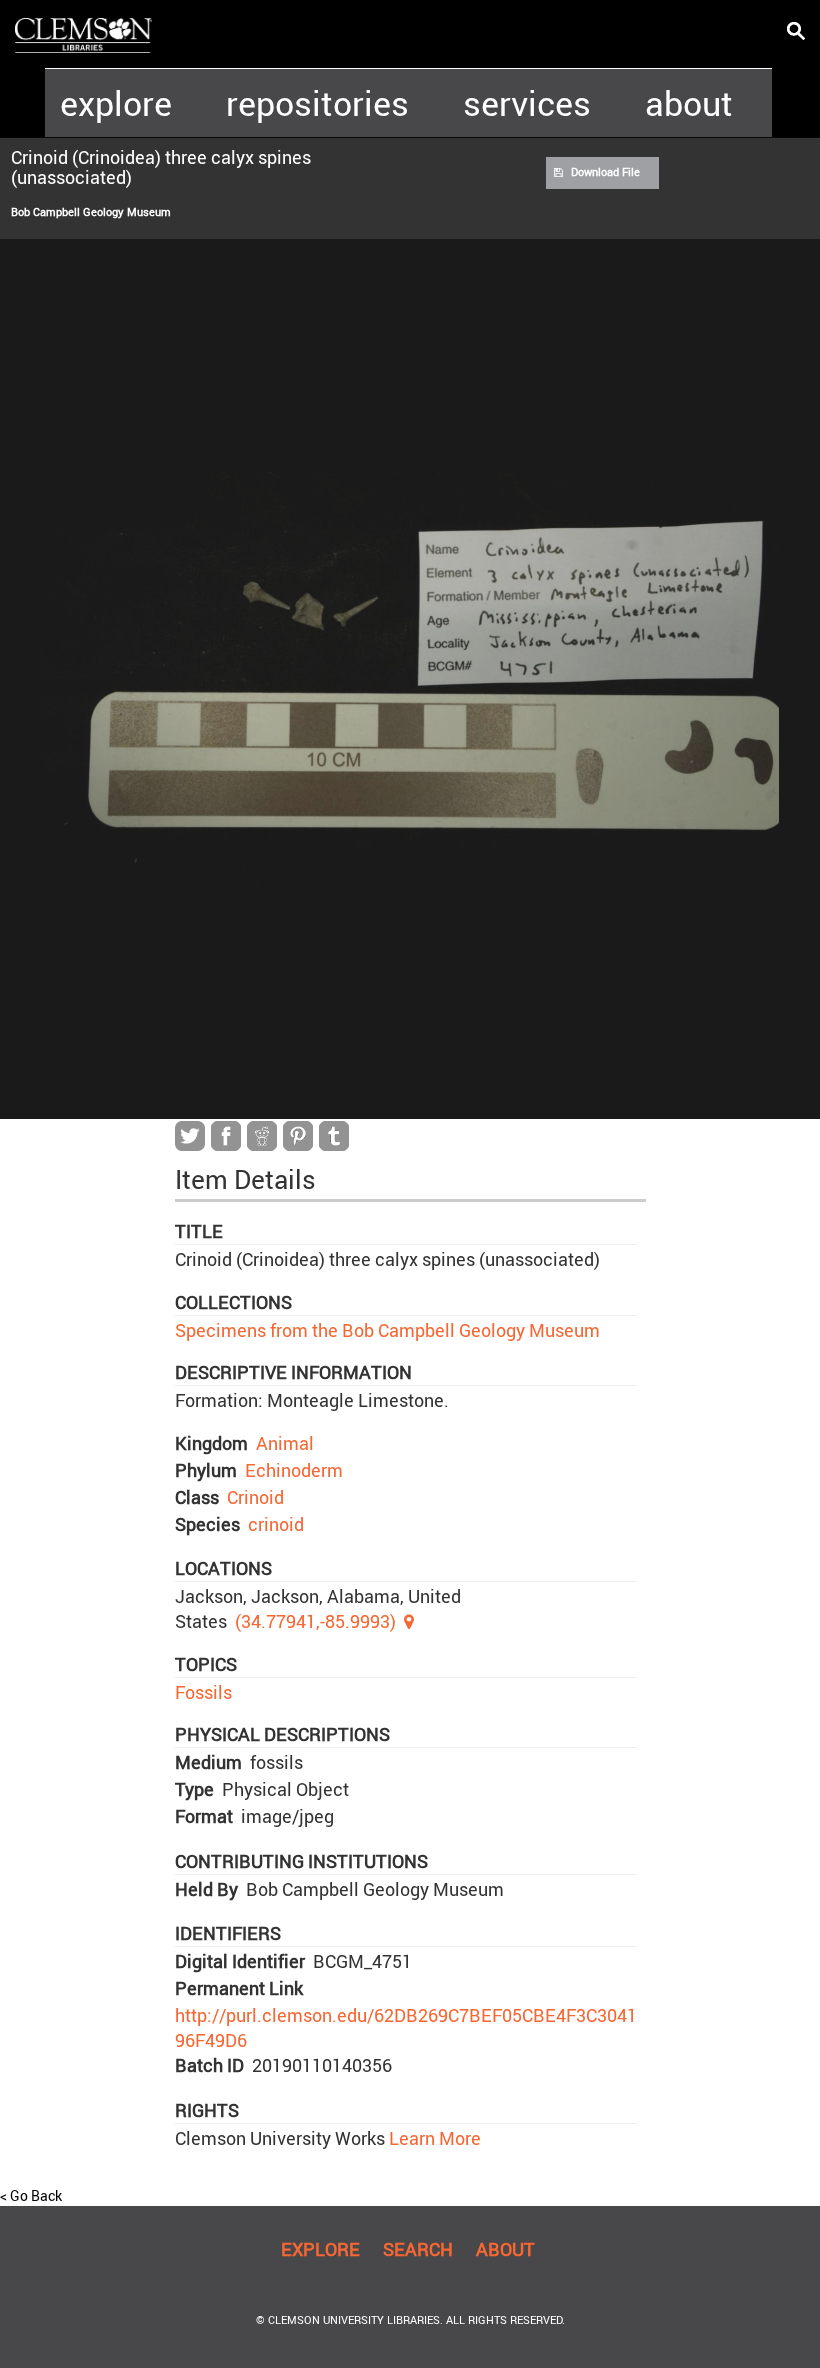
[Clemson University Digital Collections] (83, 34)
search (418, 2249)
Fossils (203, 1692)
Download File (605, 172)
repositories (317, 103)
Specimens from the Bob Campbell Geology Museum (387, 1330)
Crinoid (255, 1497)
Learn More (433, 2138)
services (527, 103)
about (689, 103)
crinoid (276, 1524)
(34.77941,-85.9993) (315, 1621)
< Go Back (31, 2195)
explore (116, 103)
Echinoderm (294, 1470)
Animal (285, 1443)
